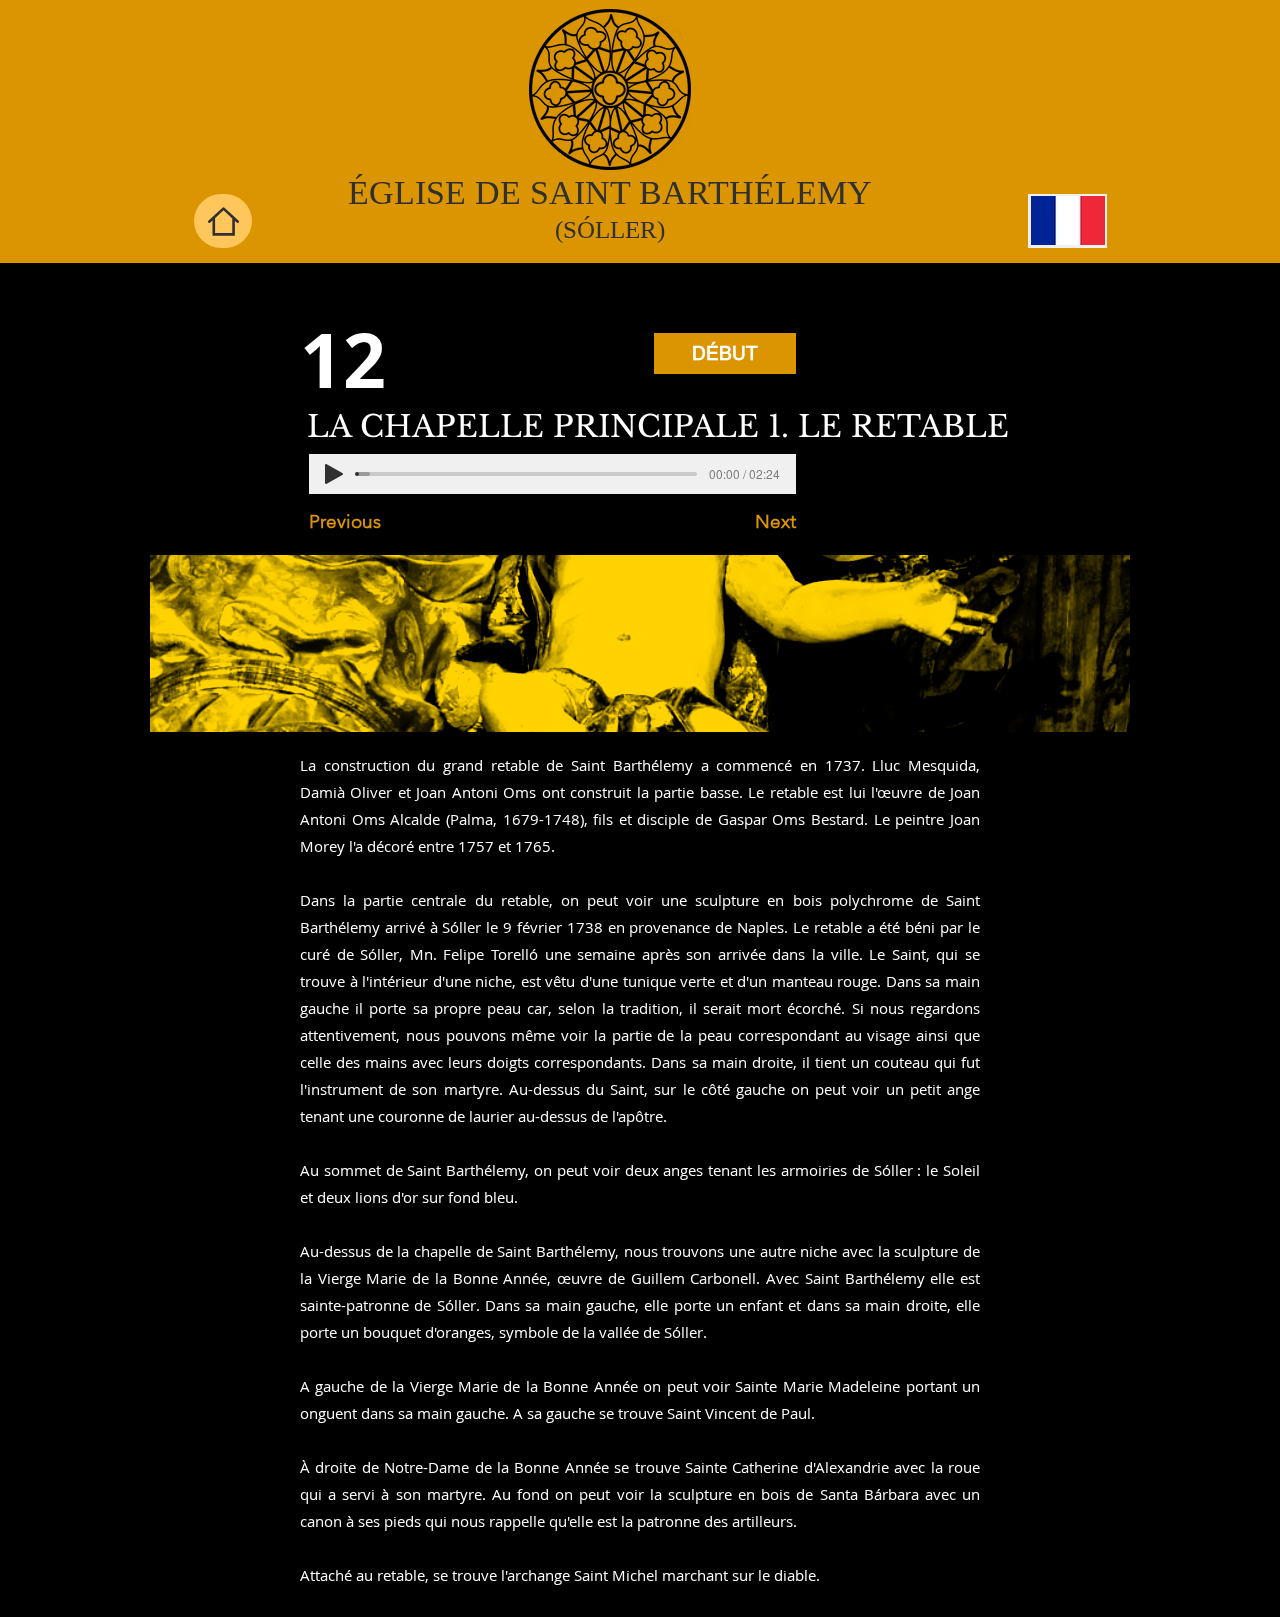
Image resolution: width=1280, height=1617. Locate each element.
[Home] (223, 221)
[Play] (334, 474)
